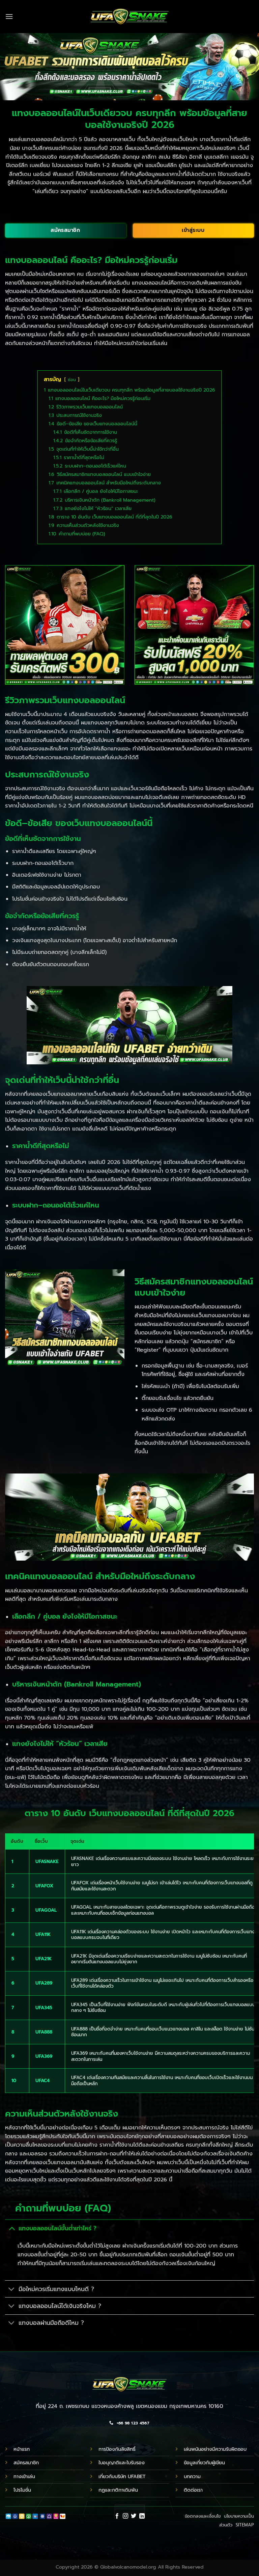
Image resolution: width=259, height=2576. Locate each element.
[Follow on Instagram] (125, 2516)
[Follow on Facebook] (117, 2516)
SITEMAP (245, 2525)
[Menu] (9, 16)
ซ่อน (72, 380)
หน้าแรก (22, 2449)
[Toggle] (12, 2228)
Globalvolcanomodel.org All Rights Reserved (152, 2567)
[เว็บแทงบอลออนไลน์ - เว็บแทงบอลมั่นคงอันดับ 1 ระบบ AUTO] (130, 17)
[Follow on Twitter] (134, 2516)
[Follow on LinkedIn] (142, 2516)
